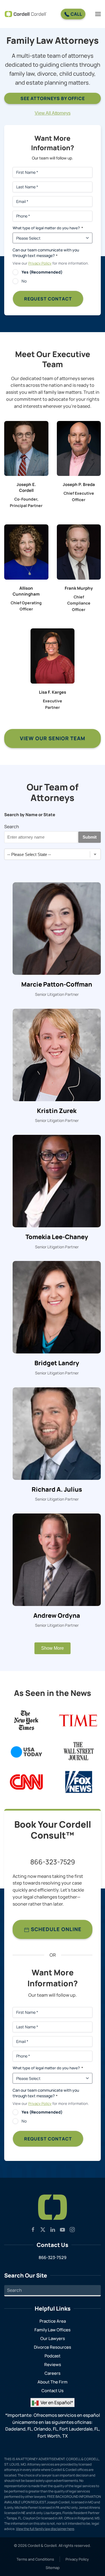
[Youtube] (62, 2229)
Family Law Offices (53, 2330)
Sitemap (53, 2568)
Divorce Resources (53, 2347)
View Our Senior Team (53, 738)
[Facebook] (33, 2229)
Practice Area (53, 2321)
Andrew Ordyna (57, 1616)
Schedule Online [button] (55, 1929)
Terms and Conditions (35, 2559)
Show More (53, 1648)
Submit (90, 837)
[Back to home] (26, 14)
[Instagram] (72, 2229)
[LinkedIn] (53, 2229)
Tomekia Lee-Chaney (57, 1237)
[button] (98, 14)
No (24, 281)
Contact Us (53, 2391)
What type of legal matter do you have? (48, 228)
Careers (53, 2373)
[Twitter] (43, 2229)
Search (12, 827)
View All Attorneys (53, 113)
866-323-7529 (53, 1862)
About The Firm (53, 2382)
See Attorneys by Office (53, 98)
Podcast (53, 2356)
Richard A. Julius (57, 1490)
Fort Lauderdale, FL (79, 2429)
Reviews (53, 2365)
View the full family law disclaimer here (45, 2529)
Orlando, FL (46, 2429)
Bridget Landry (57, 1363)
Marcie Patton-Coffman (57, 984)
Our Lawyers (53, 2338)
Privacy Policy (40, 263)
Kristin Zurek (57, 1111)
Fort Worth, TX (53, 2436)
